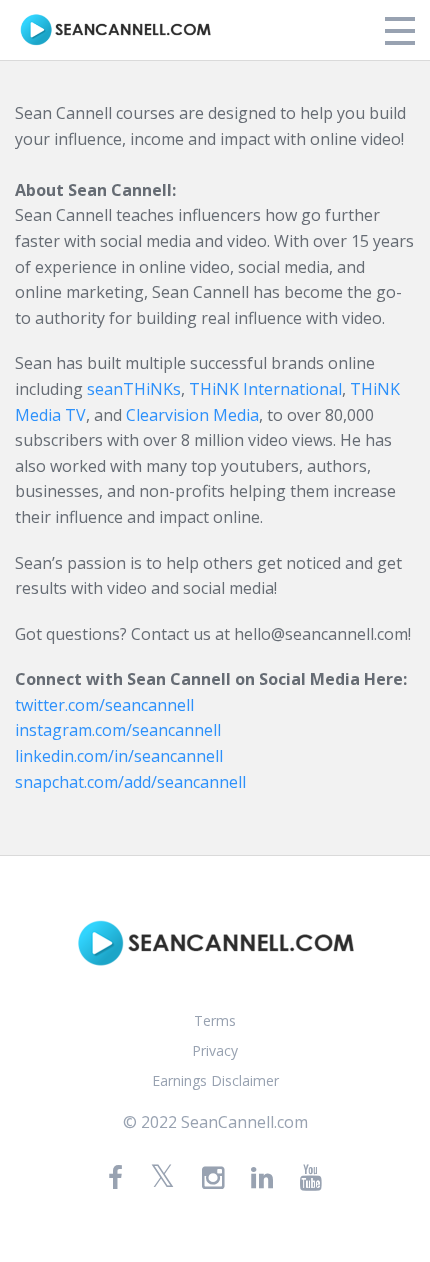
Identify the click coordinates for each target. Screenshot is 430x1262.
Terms (215, 1020)
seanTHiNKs (134, 389)
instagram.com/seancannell (118, 730)
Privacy (215, 1050)
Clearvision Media (192, 415)
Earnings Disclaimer (215, 1080)
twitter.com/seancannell (104, 705)
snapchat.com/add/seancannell (130, 782)
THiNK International (265, 389)
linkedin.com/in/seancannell (119, 756)
